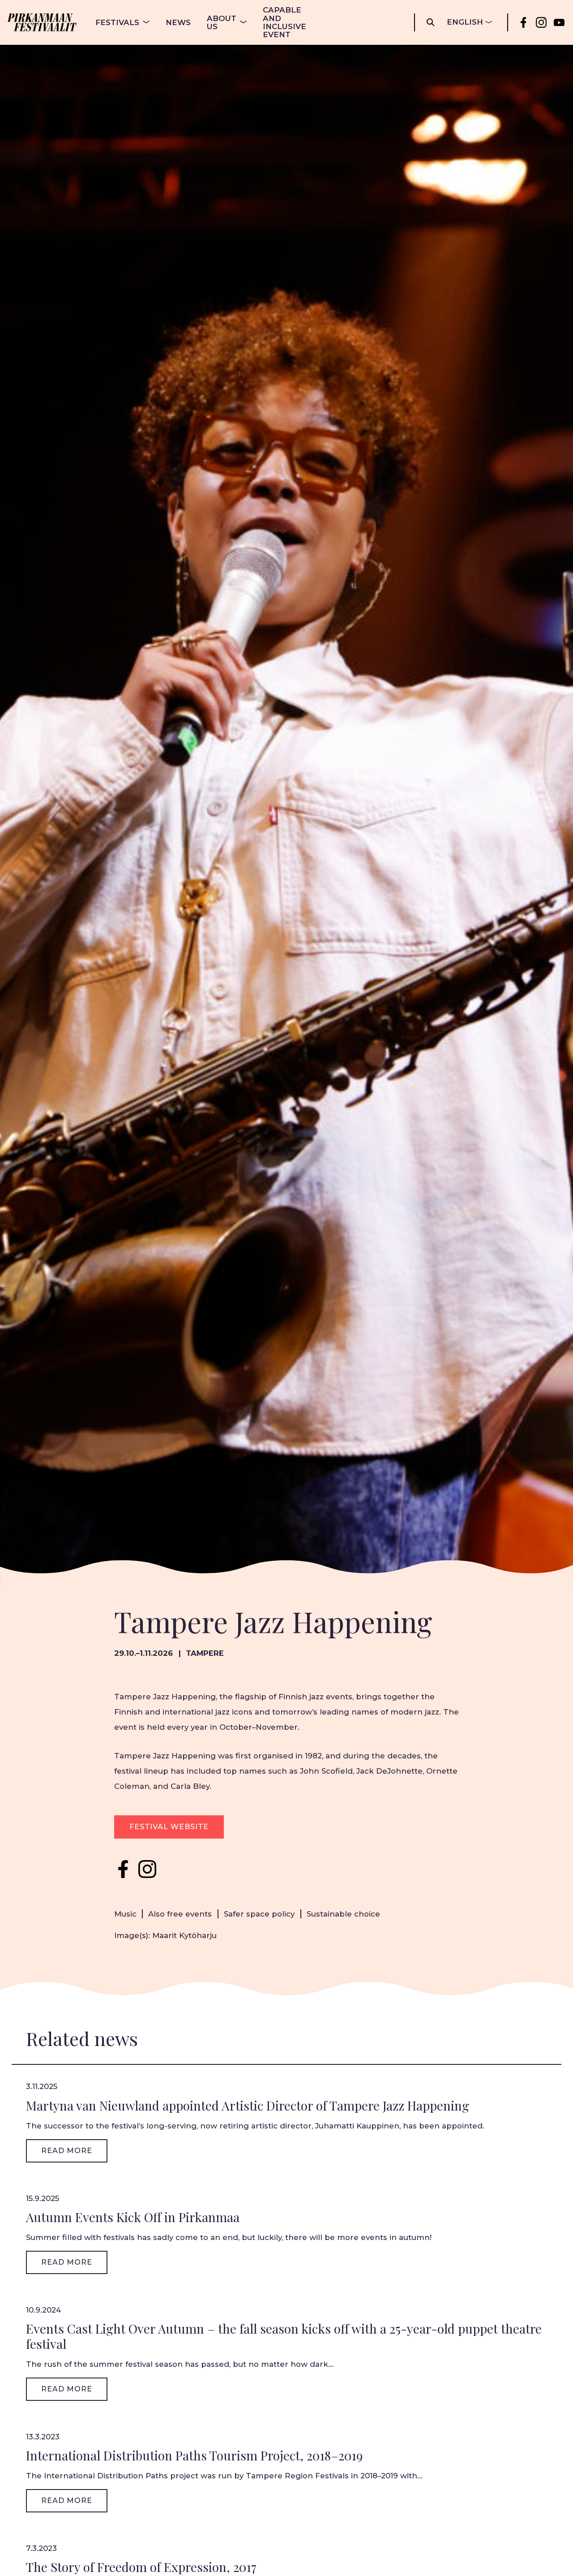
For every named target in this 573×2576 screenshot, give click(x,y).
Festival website (169, 1827)
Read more (67, 2151)
